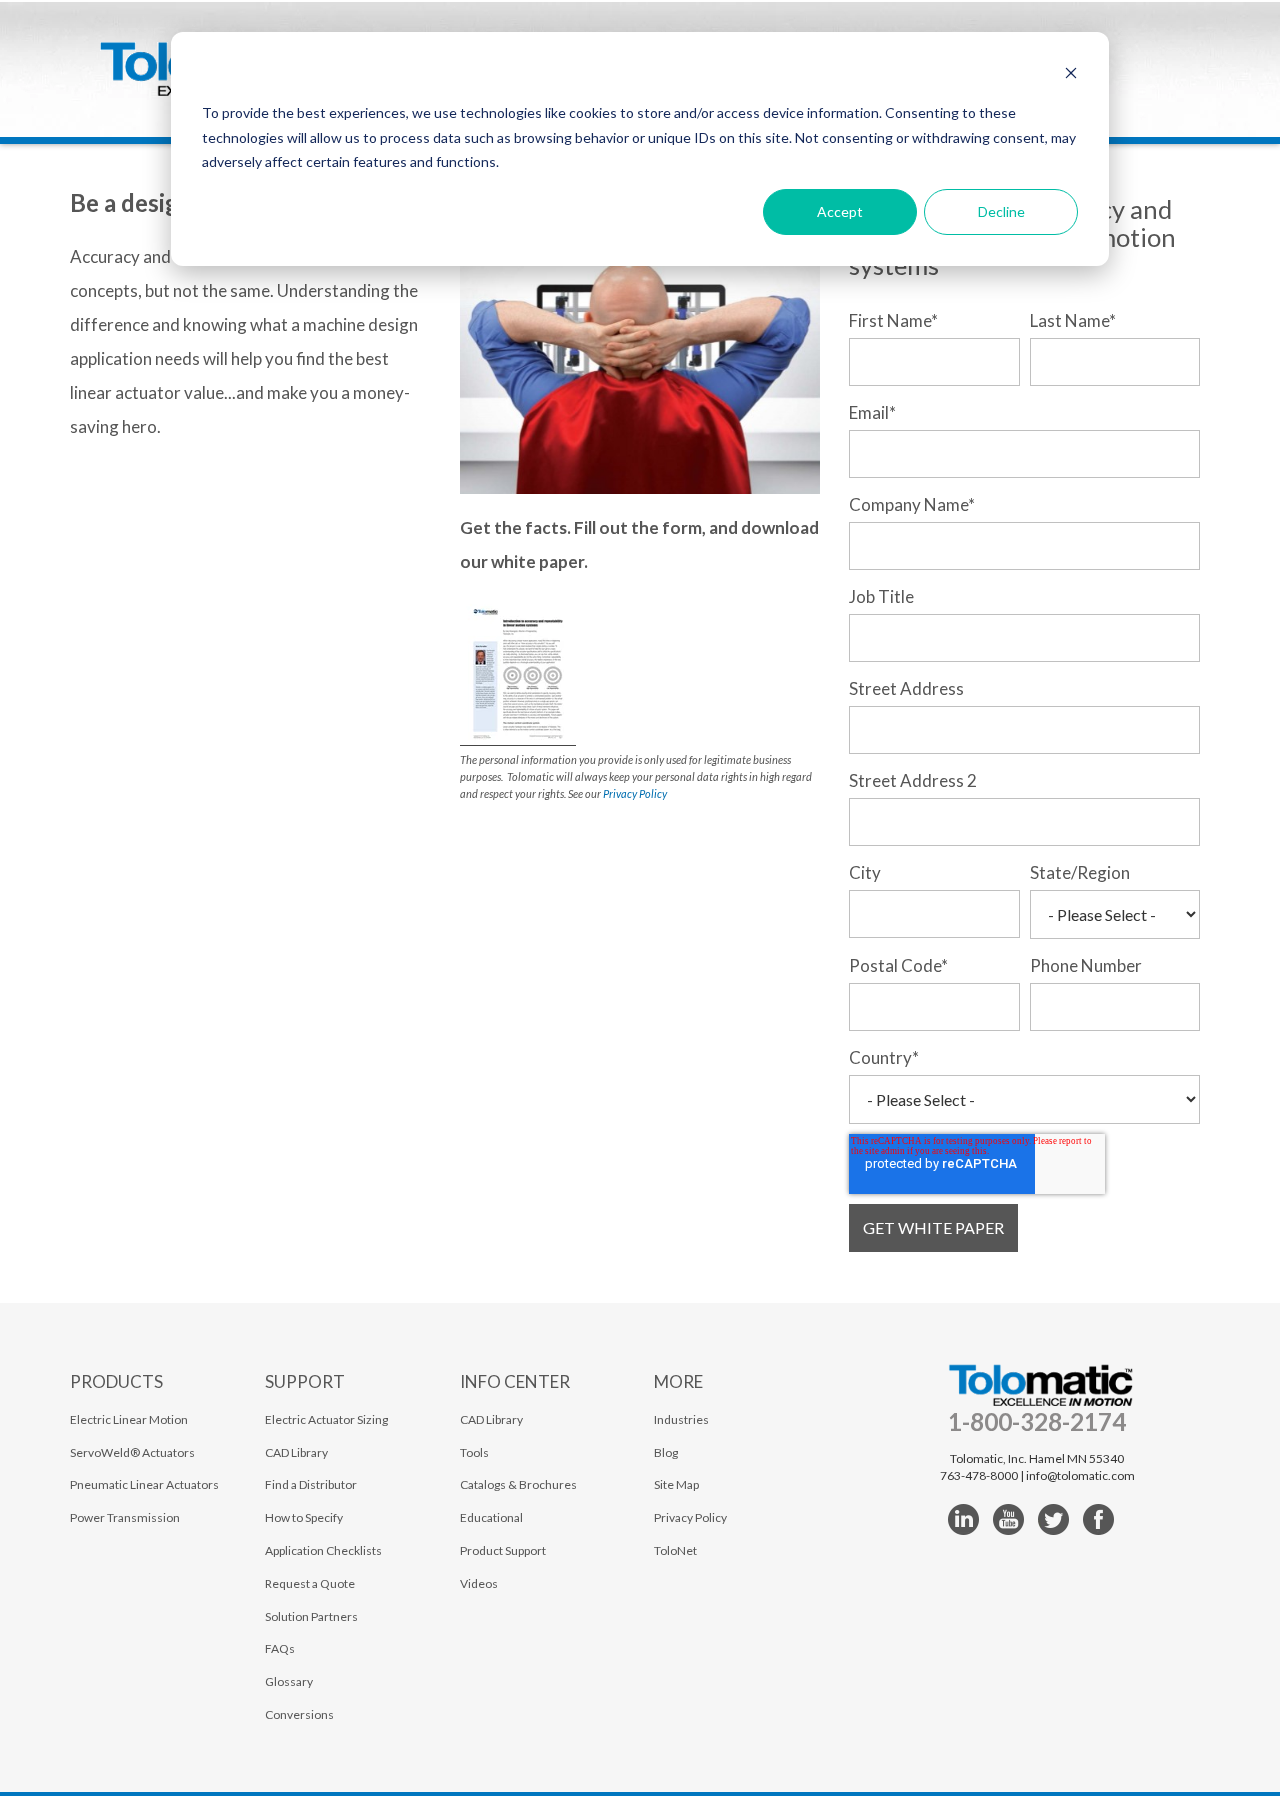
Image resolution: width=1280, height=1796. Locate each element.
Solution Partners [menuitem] (311, 1616)
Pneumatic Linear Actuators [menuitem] (144, 1484)
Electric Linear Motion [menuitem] (129, 1419)
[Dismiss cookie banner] (1071, 75)
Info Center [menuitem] (515, 1381)
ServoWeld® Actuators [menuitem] (132, 1452)
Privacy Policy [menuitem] (690, 1517)
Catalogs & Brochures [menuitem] (518, 1484)
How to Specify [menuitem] (304, 1517)
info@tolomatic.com (1080, 1475)
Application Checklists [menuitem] (323, 1550)
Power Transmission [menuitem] (125, 1517)
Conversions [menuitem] (299, 1714)
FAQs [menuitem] (280, 1648)
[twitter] (1053, 1519)
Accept (840, 211)
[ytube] (1008, 1519)
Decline (1001, 211)
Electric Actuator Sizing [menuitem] (326, 1419)
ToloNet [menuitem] (675, 1550)
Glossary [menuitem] (289, 1681)
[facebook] (1098, 1519)
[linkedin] (963, 1519)
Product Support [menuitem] (503, 1550)
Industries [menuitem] (681, 1419)
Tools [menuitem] (474, 1452)
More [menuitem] (678, 1381)
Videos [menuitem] (479, 1583)
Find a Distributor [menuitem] (311, 1484)
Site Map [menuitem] (676, 1484)
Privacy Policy (635, 793)
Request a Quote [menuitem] (310, 1583)
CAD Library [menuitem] (296, 1452)
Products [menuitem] (116, 1381)
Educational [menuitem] (491, 1517)
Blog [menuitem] (666, 1452)
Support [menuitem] (305, 1381)
